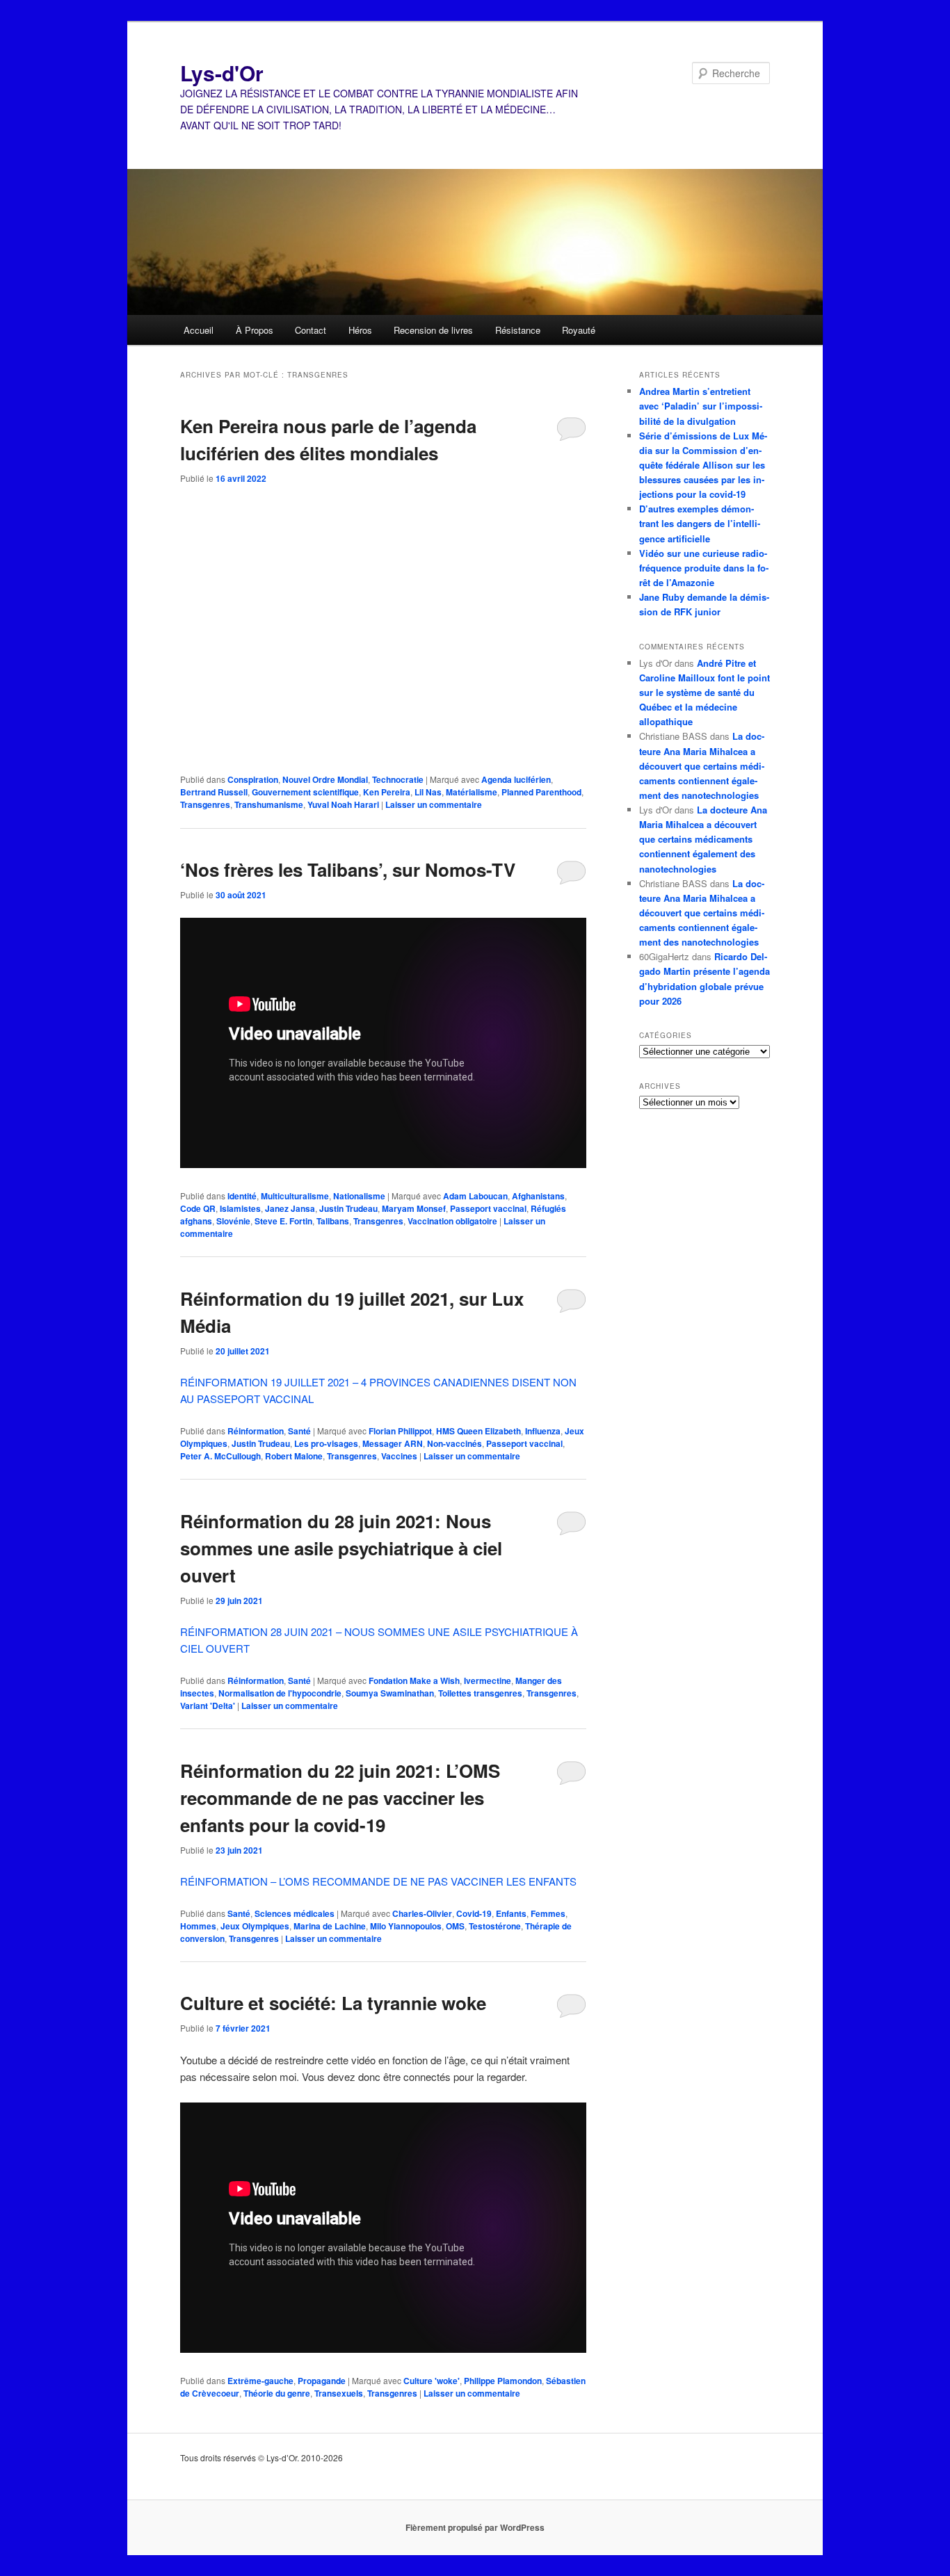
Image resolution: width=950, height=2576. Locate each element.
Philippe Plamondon (503, 2381)
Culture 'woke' (432, 2381)
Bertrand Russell (214, 792)
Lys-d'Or (222, 73)
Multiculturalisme (295, 1196)
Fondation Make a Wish (414, 1680)
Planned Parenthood (541, 792)
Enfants (511, 1913)
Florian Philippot (400, 1431)
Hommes (198, 1926)
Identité (242, 1196)
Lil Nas (428, 792)
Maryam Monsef (414, 1208)
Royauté (579, 330)
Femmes (548, 1913)
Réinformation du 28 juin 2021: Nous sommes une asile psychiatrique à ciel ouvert (341, 1548)
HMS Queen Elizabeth (478, 1431)
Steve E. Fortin (283, 1221)
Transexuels (339, 2393)
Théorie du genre (277, 2393)
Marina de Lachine (330, 1926)
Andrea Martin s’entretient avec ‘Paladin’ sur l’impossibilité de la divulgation (701, 406)
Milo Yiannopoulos (406, 1926)
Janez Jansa (290, 1208)
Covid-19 (474, 1913)
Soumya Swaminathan (390, 1693)
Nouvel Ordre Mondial (325, 779)
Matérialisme (472, 792)
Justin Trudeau (348, 1208)
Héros (360, 330)
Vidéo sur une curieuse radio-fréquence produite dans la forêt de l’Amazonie (704, 568)
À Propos (255, 330)
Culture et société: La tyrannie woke (333, 2003)
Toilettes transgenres (480, 1693)
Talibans (333, 1221)
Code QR (198, 1208)
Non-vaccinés (454, 1443)
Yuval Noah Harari (343, 804)
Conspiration (253, 779)
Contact (311, 330)
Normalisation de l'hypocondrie (280, 1693)
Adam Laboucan (475, 1196)
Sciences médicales (295, 1913)
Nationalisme (359, 1196)
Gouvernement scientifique (305, 792)
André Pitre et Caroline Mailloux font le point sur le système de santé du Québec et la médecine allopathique (705, 692)
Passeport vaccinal (488, 1208)
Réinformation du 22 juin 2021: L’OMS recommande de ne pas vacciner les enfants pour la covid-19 (340, 1798)
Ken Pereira (387, 792)
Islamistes (240, 1208)
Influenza (543, 1431)
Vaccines (399, 1456)
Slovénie (233, 1221)
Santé (299, 1431)
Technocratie (398, 779)
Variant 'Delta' (208, 1706)
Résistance (518, 330)
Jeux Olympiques (255, 1926)
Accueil (199, 330)
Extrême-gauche (260, 2381)
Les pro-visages (326, 1443)
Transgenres (205, 804)
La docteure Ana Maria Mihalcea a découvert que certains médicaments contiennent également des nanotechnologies (702, 765)
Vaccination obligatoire (452, 1221)
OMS (455, 1926)
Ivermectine (488, 1680)
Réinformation (256, 1431)
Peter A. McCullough (220, 1456)
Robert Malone (294, 1456)
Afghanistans (538, 1196)
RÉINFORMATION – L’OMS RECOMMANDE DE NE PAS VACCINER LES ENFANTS (378, 1881)
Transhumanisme (269, 804)
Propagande (322, 2381)
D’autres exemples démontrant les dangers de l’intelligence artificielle (700, 523)
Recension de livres (433, 330)
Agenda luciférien (516, 779)
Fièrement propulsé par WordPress (475, 2527)
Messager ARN (393, 1443)
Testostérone (495, 1926)
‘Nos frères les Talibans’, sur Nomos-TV (348, 869)
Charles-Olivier (422, 1913)
